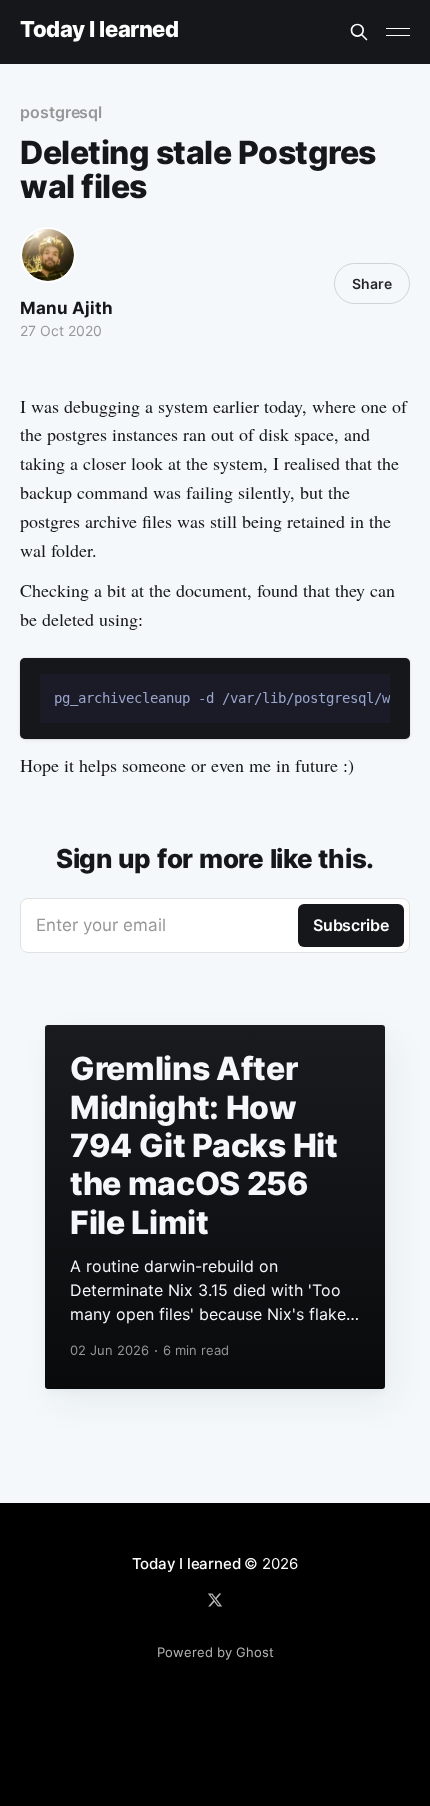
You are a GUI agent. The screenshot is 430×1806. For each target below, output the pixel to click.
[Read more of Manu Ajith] (48, 255)
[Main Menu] (398, 32)
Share (372, 283)
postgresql (61, 112)
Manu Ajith (66, 308)
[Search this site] (359, 32)
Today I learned (99, 29)
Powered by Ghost (215, 1652)
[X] (215, 1600)
